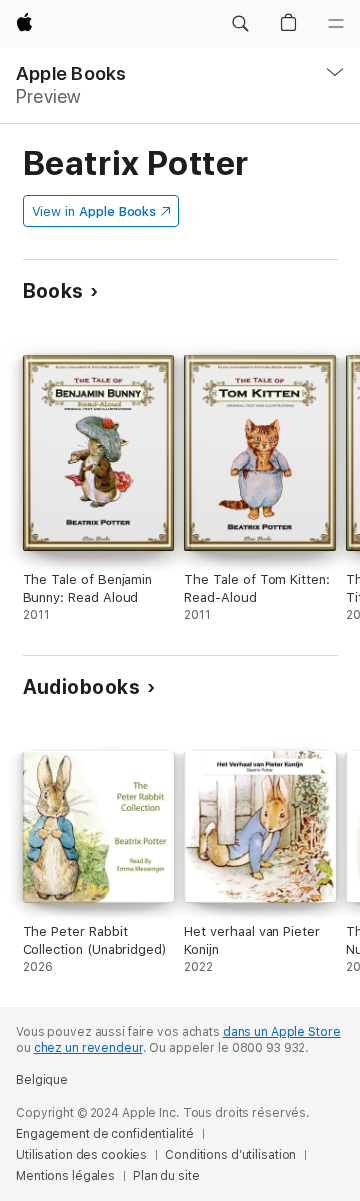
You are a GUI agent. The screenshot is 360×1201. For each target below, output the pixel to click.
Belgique (42, 1080)
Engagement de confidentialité (105, 1134)
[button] (240, 24)
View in (94, 211)
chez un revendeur (88, 1048)
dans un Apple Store (282, 1032)
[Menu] (336, 24)
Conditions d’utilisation (230, 1155)
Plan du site (166, 1176)
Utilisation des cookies (81, 1155)
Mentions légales (65, 1176)
